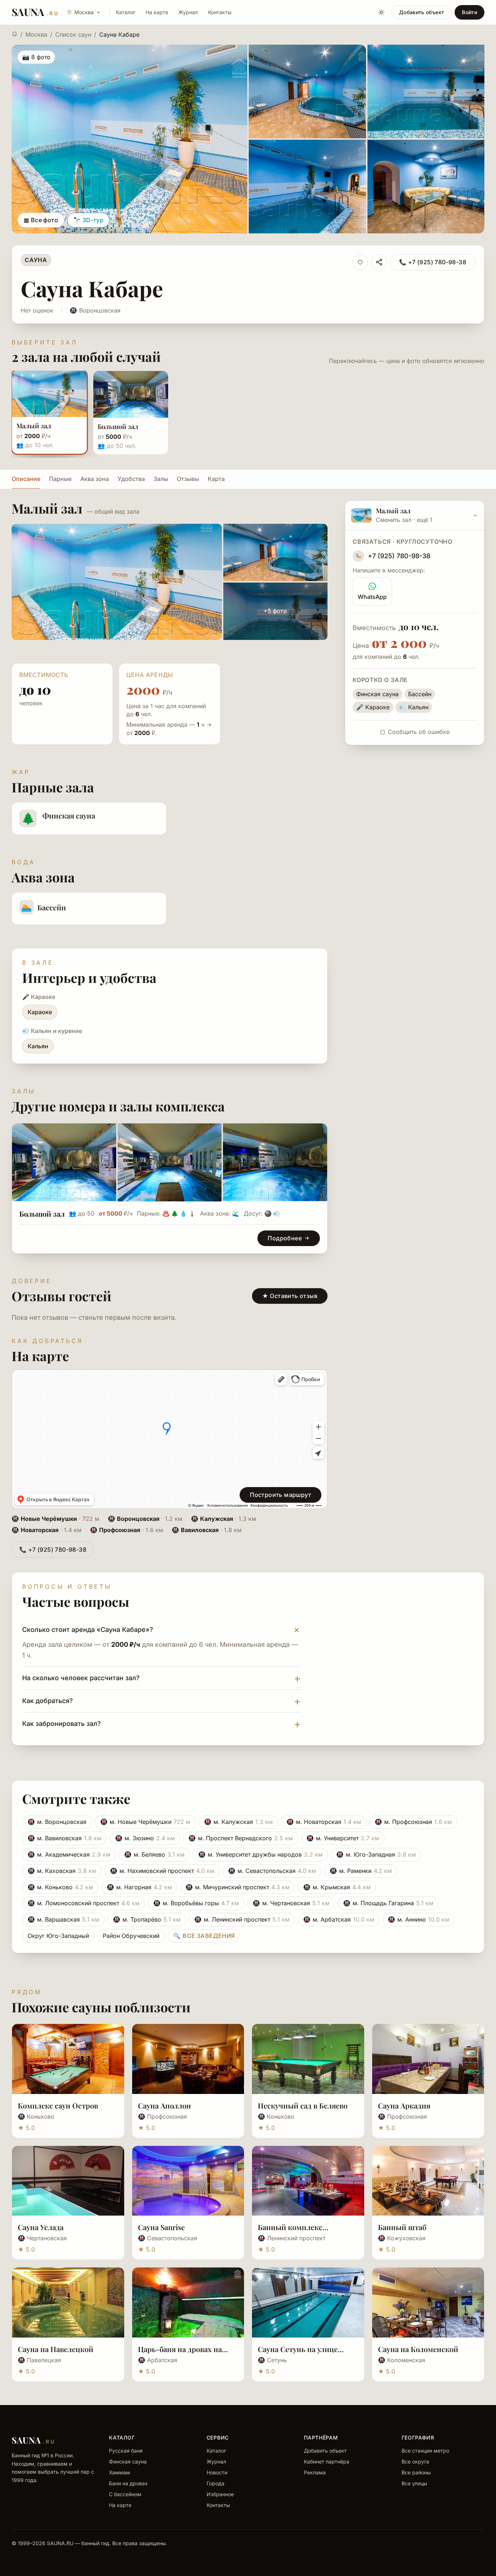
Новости (217, 2472)
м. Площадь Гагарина (388, 1903)
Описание (26, 479)
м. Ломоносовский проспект (84, 1903)
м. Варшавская (63, 1919)
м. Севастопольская (272, 1871)
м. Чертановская (291, 1903)
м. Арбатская (339, 1919)
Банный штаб (402, 2227)
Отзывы (188, 479)
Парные (60, 479)
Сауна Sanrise (161, 2227)
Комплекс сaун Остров (58, 2105)
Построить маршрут (280, 1495)
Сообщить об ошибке (419, 732)
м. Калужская (238, 1822)
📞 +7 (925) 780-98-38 (433, 262)
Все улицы (414, 2483)
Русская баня (126, 2451)
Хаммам (119, 2472)
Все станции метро (425, 2451)
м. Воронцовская (57, 1822)
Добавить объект (422, 12)
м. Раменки (361, 1871)
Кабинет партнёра (327, 2461)
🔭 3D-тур (88, 220)
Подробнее (285, 1238)
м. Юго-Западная (376, 1854)
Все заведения (204, 1936)
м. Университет (343, 1838)
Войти (469, 12)
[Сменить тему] (381, 12)
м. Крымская (337, 1887)
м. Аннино (418, 1919)
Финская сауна (128, 2461)
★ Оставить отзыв (290, 1296)
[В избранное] (360, 262)
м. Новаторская (324, 1822)
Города (216, 2483)
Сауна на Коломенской (418, 2349)
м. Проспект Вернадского (241, 1838)
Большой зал (42, 1214)
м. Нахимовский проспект (162, 1871)
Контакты (220, 12)
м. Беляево (154, 1854)
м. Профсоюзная (413, 1822)
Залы (161, 479)
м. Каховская (62, 1871)
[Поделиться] (379, 262)
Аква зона (95, 479)
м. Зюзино (145, 1838)
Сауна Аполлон (164, 2105)
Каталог (126, 12)
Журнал (188, 12)
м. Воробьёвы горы (196, 1903)
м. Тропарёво (147, 1919)
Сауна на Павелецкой (56, 2349)
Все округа (415, 2461)
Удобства (131, 479)
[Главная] (15, 34)
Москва (36, 34)
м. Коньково (60, 1887)
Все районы (416, 2472)
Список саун (73, 34)
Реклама (315, 2472)
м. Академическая (69, 1854)
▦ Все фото (41, 220)
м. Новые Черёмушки (145, 1822)
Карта (216, 479)
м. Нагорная (139, 1887)
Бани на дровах (128, 2483)
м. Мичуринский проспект (237, 1887)
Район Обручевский (131, 1936)
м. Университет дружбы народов (260, 1854)
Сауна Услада (41, 2227)
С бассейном (125, 2494)
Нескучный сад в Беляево (303, 2105)
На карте (157, 12)
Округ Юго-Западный (58, 1936)
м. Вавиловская (64, 1838)
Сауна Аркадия (404, 2105)
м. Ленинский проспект (242, 1919)
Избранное (220, 2494)
